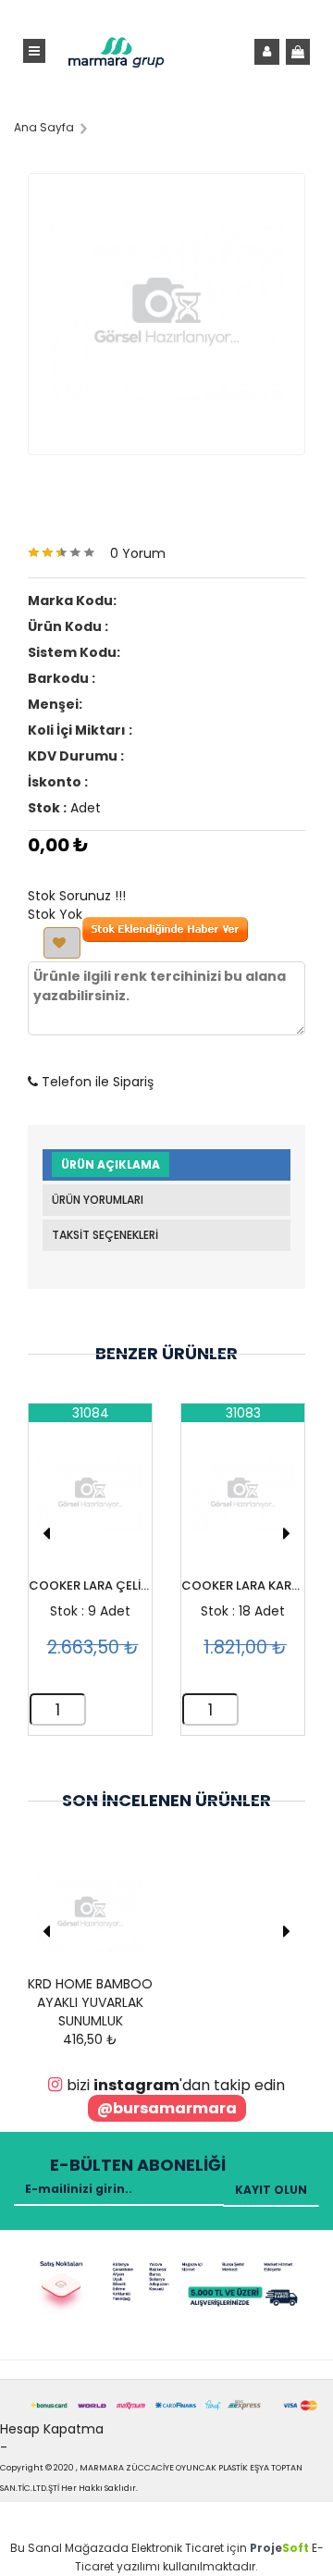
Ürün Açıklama (111, 1164)
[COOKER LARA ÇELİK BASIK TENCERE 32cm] (90, 1501)
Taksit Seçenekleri (105, 1235)
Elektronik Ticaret (178, 2548)
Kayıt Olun (271, 2190)
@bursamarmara (167, 2108)
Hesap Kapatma (52, 2429)
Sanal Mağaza (70, 2548)
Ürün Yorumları (98, 1200)
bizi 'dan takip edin (176, 2085)
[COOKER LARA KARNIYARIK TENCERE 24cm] (243, 1501)
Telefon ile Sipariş (96, 1082)
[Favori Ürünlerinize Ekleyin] (62, 943)
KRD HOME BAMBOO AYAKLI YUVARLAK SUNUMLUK (90, 2002)
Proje (279, 2548)
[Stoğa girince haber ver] (165, 937)
